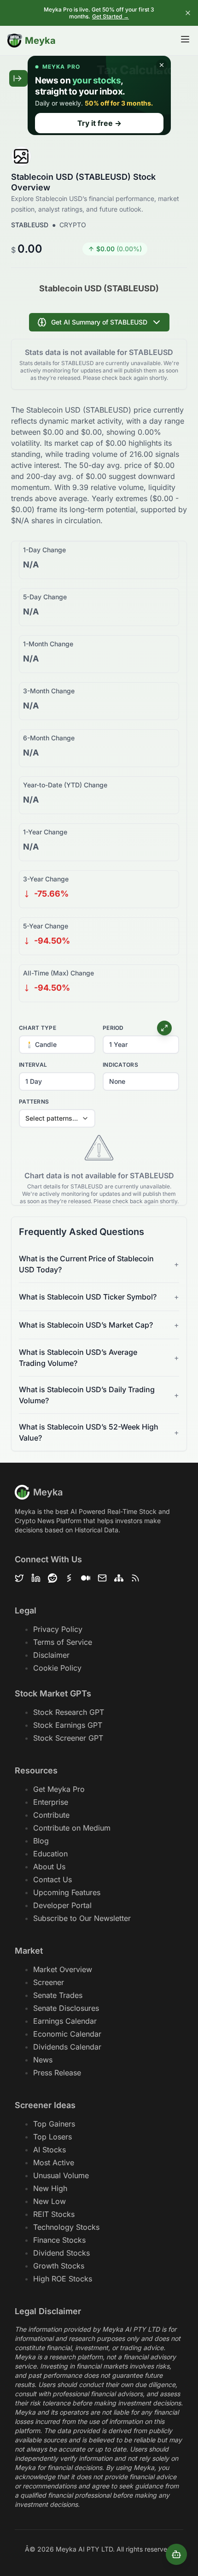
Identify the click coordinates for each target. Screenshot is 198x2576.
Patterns (34, 1102)
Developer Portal (62, 1905)
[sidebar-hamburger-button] (18, 78)
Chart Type (38, 1028)
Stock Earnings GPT (68, 1725)
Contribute (51, 1815)
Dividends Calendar (67, 2047)
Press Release (57, 2073)
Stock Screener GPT (68, 1738)
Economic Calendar (67, 2034)
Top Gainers (54, 2124)
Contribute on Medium (72, 1828)
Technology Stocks (66, 2227)
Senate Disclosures (66, 2008)
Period (113, 1028)
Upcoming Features (67, 1892)
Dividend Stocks (61, 2253)
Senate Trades (58, 1995)
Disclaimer (51, 1655)
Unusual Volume (61, 2175)
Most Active (54, 2162)
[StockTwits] (69, 1578)
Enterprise (51, 1802)
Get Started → (111, 16)
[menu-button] (185, 39)
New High (50, 2188)
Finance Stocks (59, 2240)
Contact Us (52, 1879)
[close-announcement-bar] (188, 13)
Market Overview (63, 1969)
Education (50, 1854)
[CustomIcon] (86, 1578)
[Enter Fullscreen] (164, 1028)
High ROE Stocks (63, 2279)
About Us (49, 1867)
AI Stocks (49, 2150)
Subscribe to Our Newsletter (82, 1918)
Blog (41, 1841)
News (43, 2060)
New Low (49, 2201)
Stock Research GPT (69, 1712)
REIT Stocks (54, 2214)
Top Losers (52, 2137)
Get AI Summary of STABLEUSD (99, 322)
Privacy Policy (58, 1629)
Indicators (120, 1065)
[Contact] (102, 1578)
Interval (33, 1065)
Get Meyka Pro (59, 1789)
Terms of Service (63, 1642)
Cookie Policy (57, 1668)
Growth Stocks (59, 2266)
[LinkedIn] (36, 1578)
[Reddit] (52, 1578)
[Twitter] (19, 1578)
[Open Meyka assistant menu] (176, 2554)
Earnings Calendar (65, 2021)
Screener (49, 1982)
